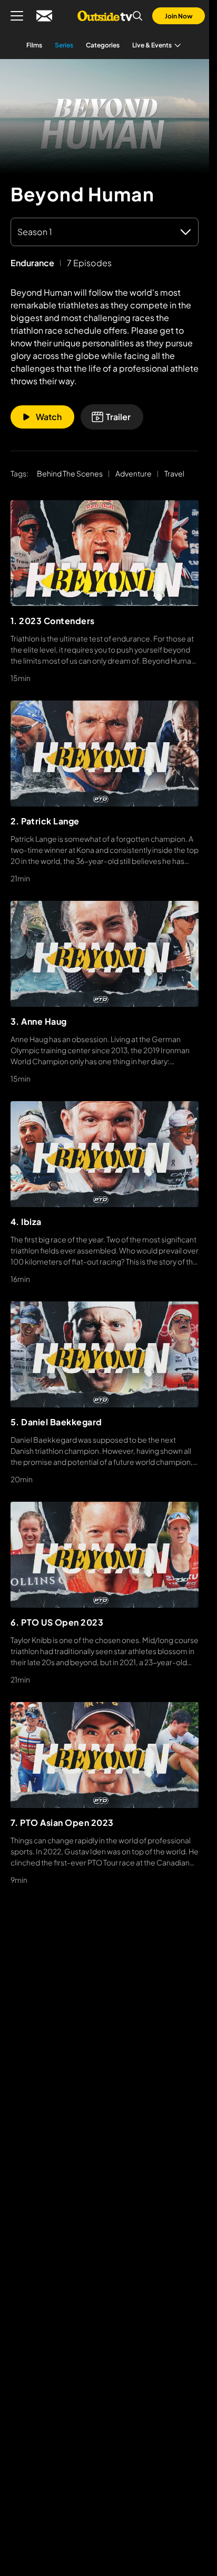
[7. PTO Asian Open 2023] (105, 1755)
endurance (32, 263)
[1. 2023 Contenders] (105, 553)
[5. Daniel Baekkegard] (105, 1354)
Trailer (118, 417)
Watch (49, 417)
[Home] (105, 16)
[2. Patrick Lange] (105, 754)
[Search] (137, 16)
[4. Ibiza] (105, 1154)
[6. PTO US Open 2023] (105, 1555)
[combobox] (105, 232)
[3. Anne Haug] (105, 954)
